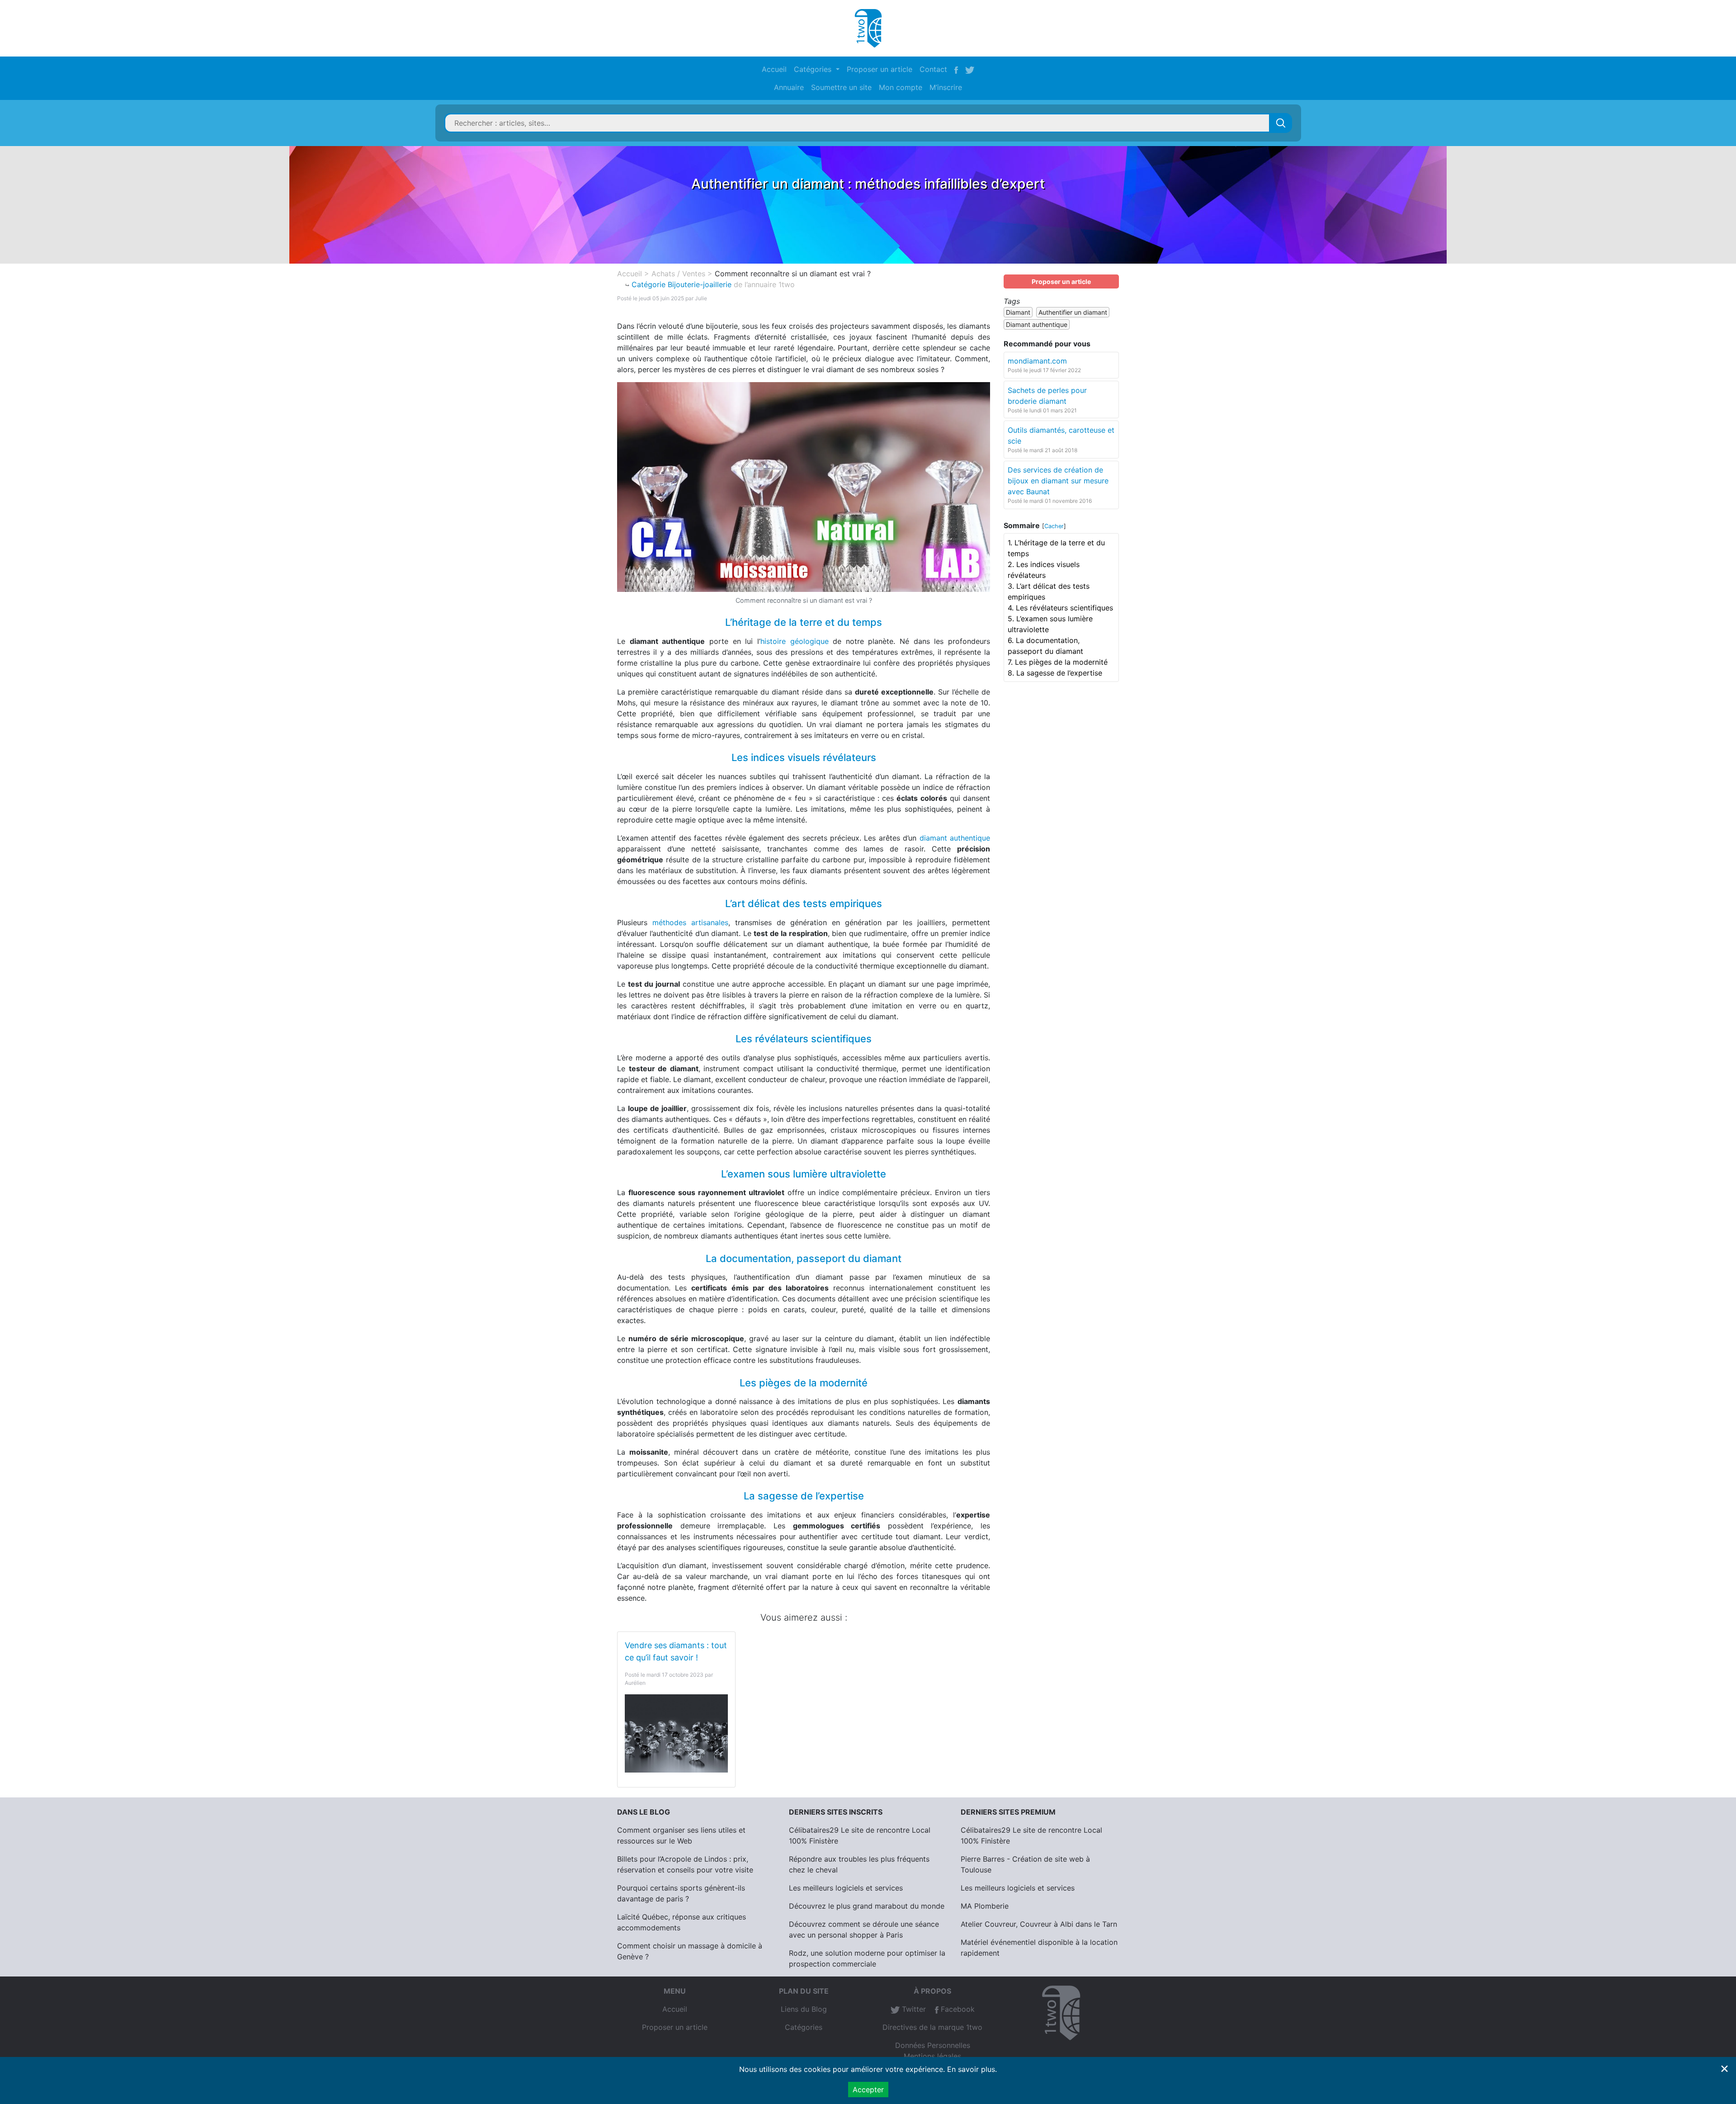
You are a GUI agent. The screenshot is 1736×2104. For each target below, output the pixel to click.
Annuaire (789, 87)
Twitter (913, 2009)
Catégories (804, 2027)
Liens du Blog (804, 2009)
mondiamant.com (1037, 361)
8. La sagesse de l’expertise (1055, 673)
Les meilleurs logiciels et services (846, 1888)
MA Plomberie (985, 1906)
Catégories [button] (814, 69)
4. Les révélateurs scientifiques (1060, 608)
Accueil (774, 69)
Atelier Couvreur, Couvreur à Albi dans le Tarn (1039, 1924)
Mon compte (901, 87)
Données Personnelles (933, 2045)
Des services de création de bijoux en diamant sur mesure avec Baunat (1058, 481)
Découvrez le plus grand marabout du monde (867, 1906)
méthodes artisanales (690, 922)
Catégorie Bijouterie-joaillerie (682, 284)
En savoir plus (971, 2069)
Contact (933, 69)
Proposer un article (880, 69)
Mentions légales (932, 2056)
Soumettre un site (841, 87)
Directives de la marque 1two (932, 2027)
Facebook (957, 2009)
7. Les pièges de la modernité (1058, 662)
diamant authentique (955, 838)
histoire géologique (795, 641)
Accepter (868, 2090)
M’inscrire (946, 87)
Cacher (1054, 526)
